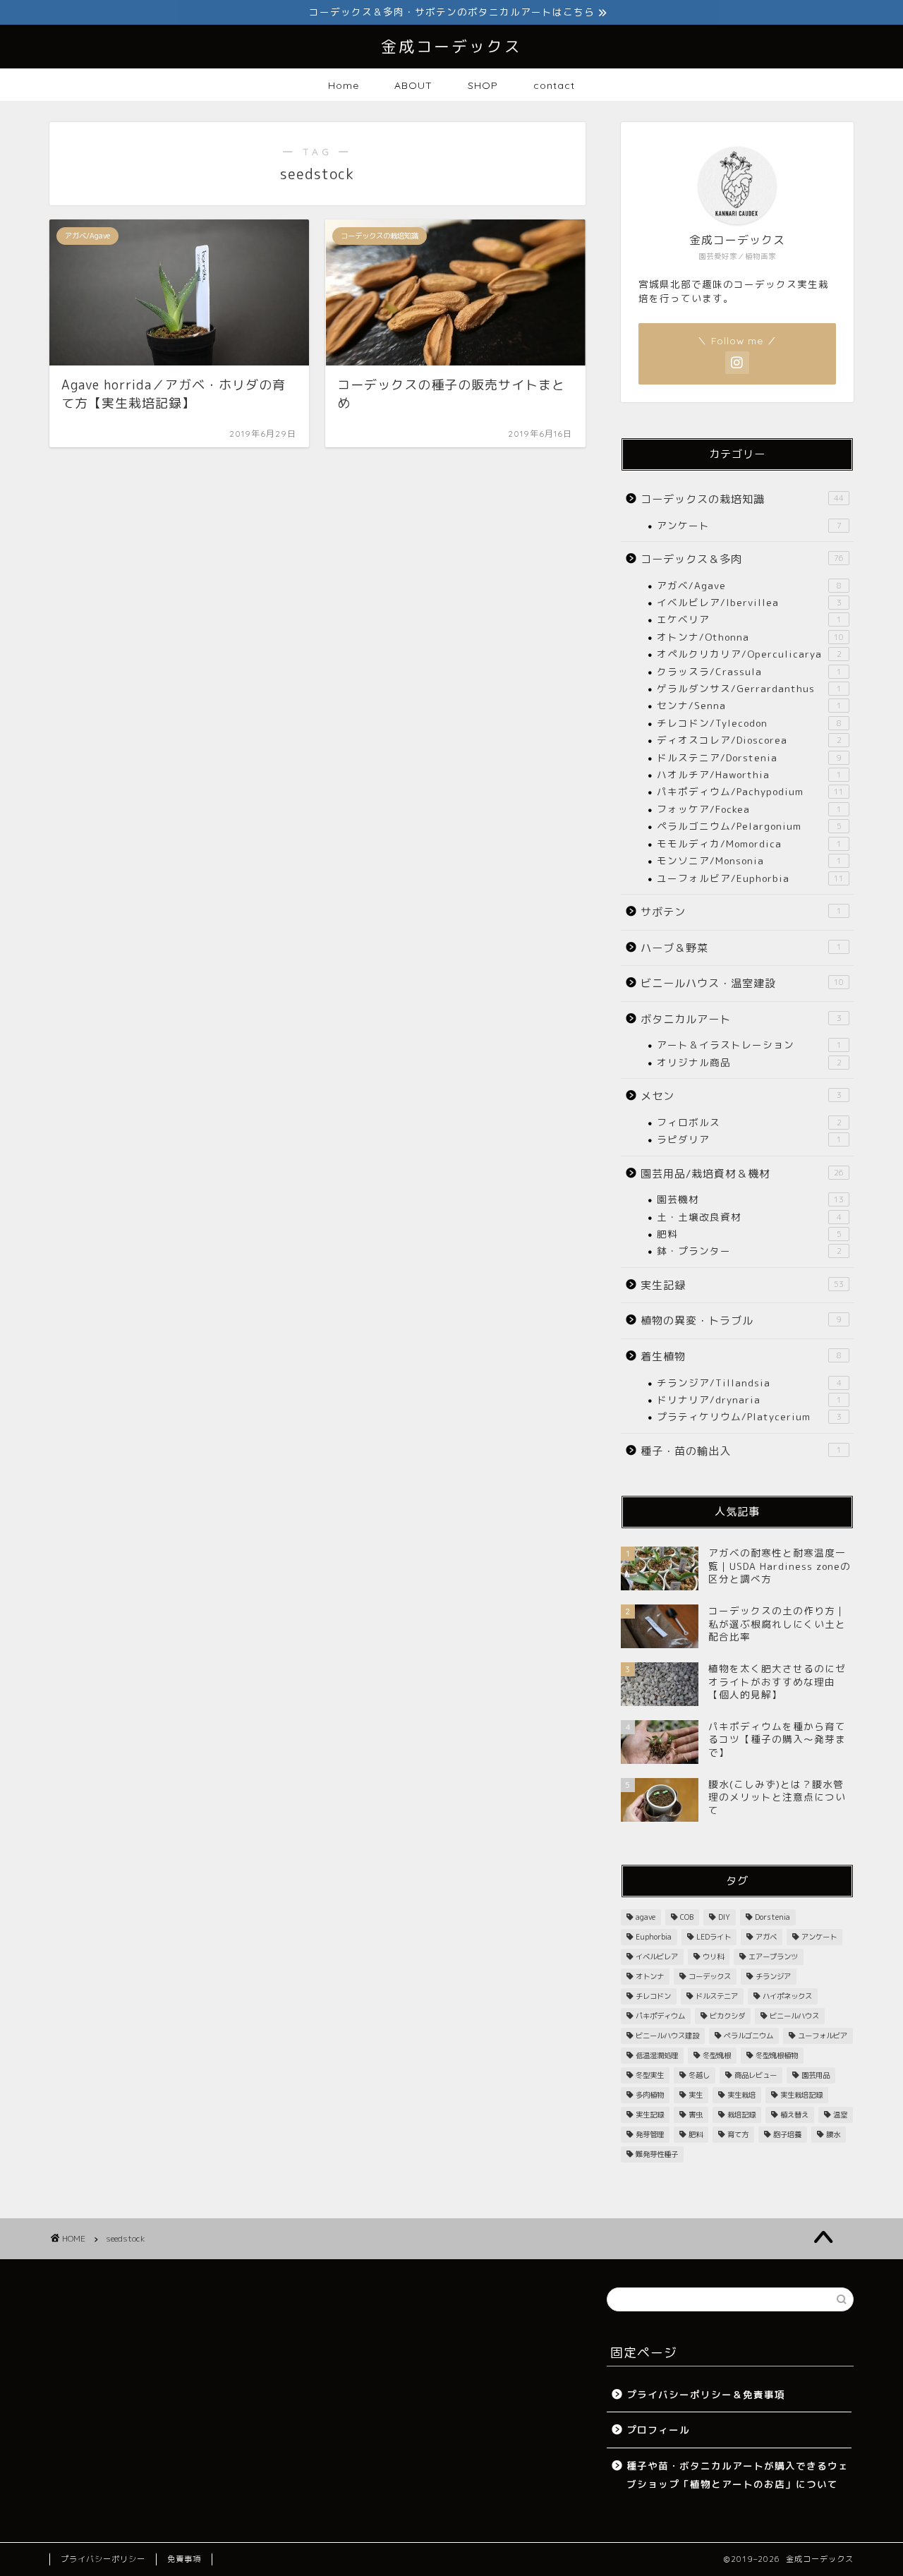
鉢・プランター (749, 1251)
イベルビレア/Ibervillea (749, 602)
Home (344, 85)
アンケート (749, 525)
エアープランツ (773, 1957)
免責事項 (184, 2559)
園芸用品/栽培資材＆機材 (742, 1174)
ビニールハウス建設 (667, 2036)
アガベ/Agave (749, 585)
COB (687, 1917)
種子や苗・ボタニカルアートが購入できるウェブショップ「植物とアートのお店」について (738, 2475)
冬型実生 (650, 2075)
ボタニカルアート (741, 1019)
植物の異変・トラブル (741, 1320)
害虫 (696, 2115)
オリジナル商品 (749, 1062)
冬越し (699, 2075)
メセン (741, 1096)
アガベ (766, 1937)
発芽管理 (650, 2134)
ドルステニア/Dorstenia (749, 757)
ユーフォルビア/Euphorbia (750, 878)
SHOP (483, 85)
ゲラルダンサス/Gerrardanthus (749, 688)
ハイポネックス (787, 1996)
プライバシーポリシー (103, 2559)
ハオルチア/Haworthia (749, 774)
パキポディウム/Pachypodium (750, 791)
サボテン (741, 912)
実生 (696, 2095)
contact (554, 85)
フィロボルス (749, 1122)
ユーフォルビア (823, 2036)
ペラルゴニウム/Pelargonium (749, 826)
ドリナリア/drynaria (749, 1399)
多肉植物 (650, 2095)
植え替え (794, 2115)
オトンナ (650, 1976)
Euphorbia (654, 1937)
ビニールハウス (794, 2016)
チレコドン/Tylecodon (749, 723)
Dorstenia (772, 1917)
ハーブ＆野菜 (741, 948)
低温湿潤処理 (657, 2055)
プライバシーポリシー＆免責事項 (706, 2394)
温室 (840, 2115)
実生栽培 (741, 2095)
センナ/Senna (749, 705)
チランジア (773, 1976)
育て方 (738, 2134)
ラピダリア (749, 1139)
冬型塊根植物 (777, 2055)
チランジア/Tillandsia (749, 1383)
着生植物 (741, 1356)
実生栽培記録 (801, 2095)
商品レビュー (756, 2075)
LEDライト (714, 1937)
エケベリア (749, 619)
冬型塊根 (717, 2055)
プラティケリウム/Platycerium (749, 1416)
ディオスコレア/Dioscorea (749, 740)
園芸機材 (750, 1199)
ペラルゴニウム (749, 2036)
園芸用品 (816, 2075)
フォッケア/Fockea (749, 809)
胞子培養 (787, 2134)
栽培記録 (741, 2115)
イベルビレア (657, 1957)
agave (646, 1917)
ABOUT (413, 85)
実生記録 (742, 1285)
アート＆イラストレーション (749, 1045)
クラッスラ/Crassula (749, 671)
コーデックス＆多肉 (742, 559)
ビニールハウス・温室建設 (742, 983)
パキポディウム (660, 2016)
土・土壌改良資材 (749, 1217)
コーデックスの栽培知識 (742, 499)
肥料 (749, 1234)
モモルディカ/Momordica (749, 843)
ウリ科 (713, 1957)
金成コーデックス (451, 46)
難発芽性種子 (657, 2154)
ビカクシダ (727, 2016)
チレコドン (653, 1996)
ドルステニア (717, 1996)
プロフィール (658, 2430)
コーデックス (710, 1976)
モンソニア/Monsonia (749, 860)
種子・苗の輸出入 (741, 1451)
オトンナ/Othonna (750, 637)
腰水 (833, 2134)
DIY (724, 1917)
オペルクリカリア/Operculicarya (749, 654)
